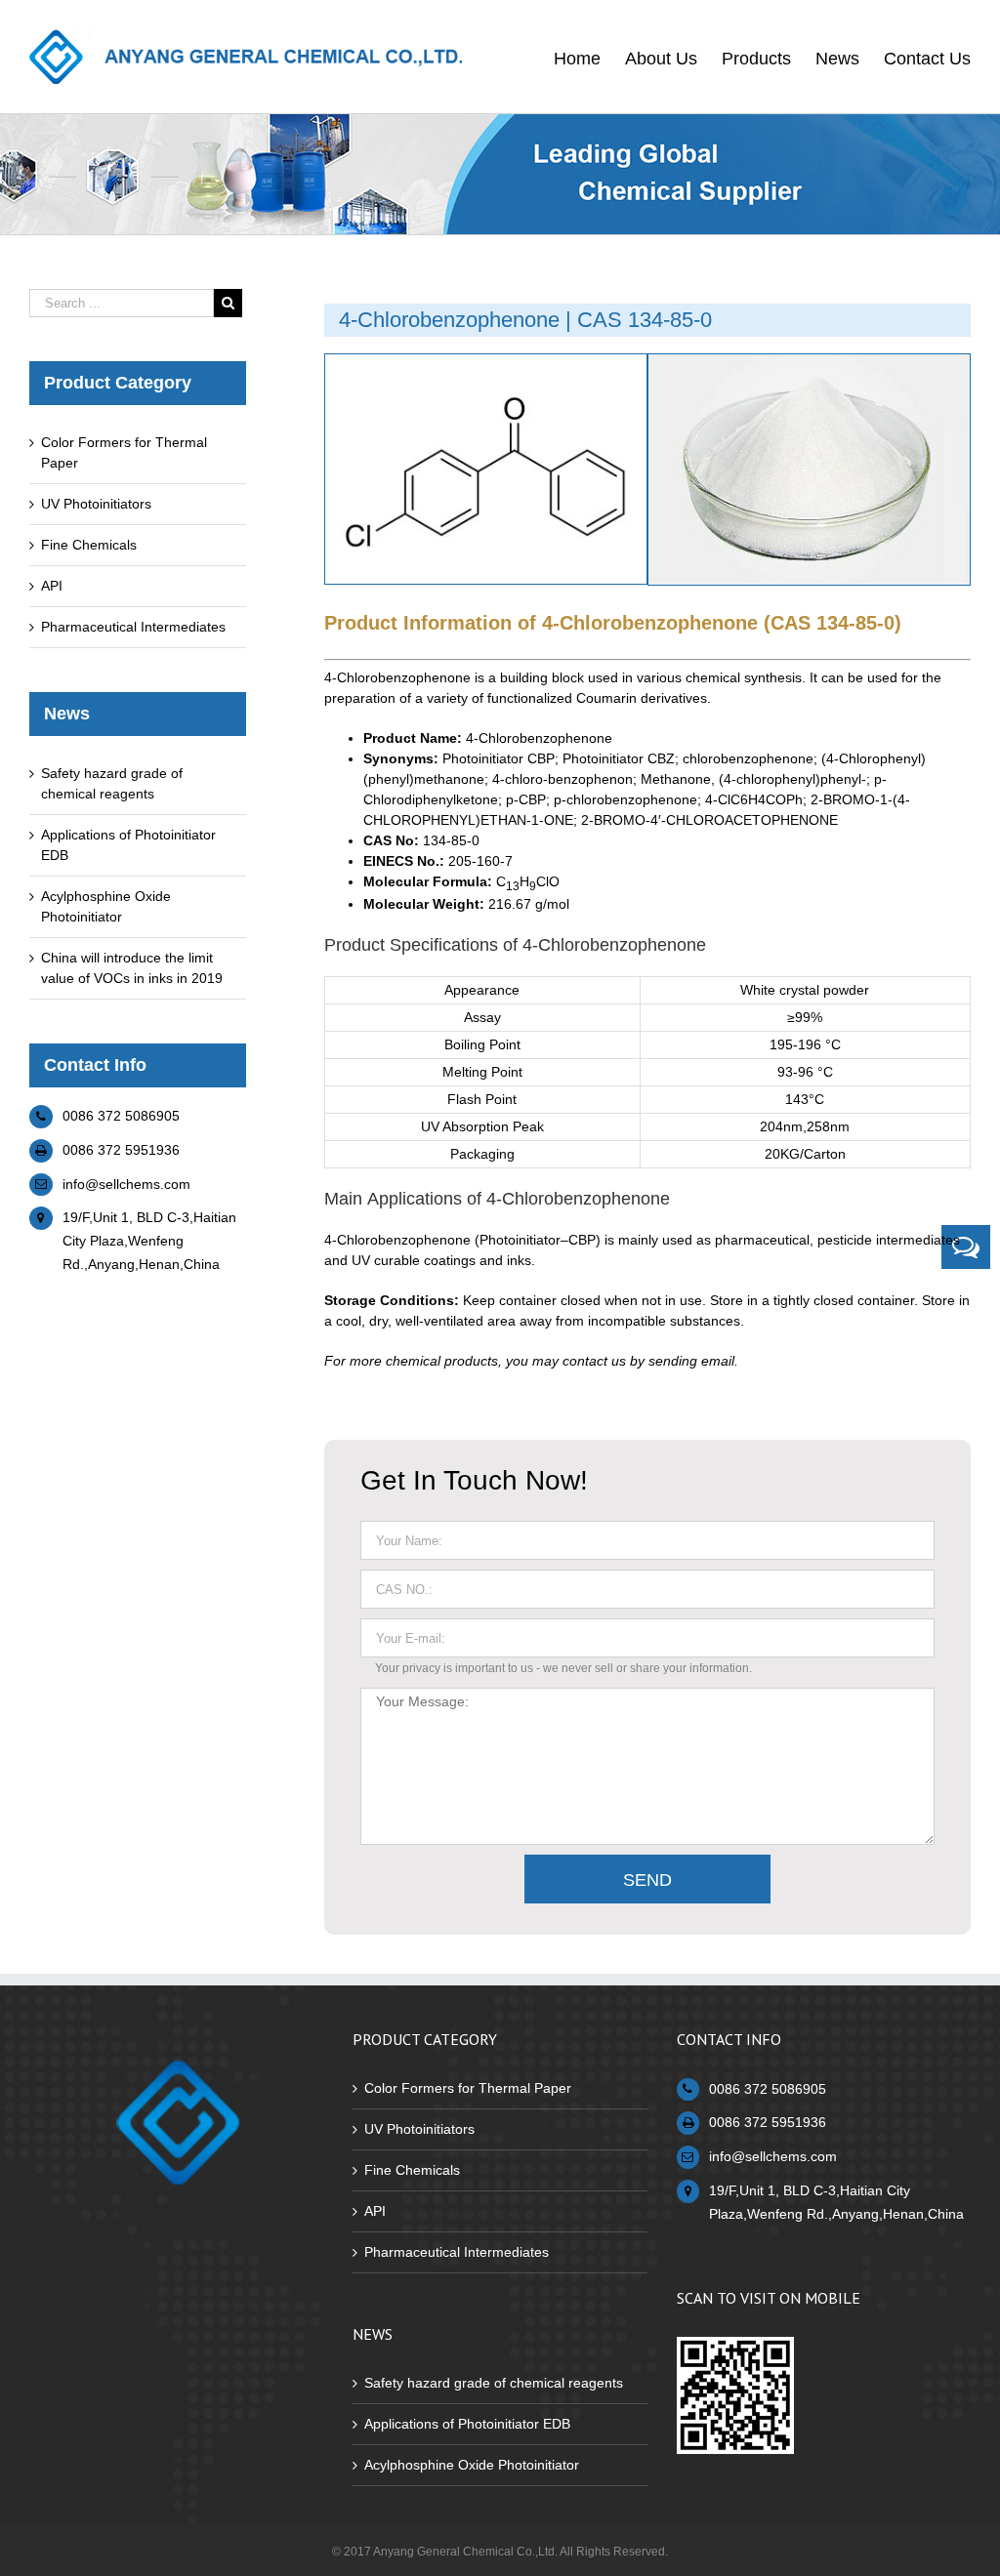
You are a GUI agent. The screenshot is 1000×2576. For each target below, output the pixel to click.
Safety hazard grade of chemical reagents (494, 2383)
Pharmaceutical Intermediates (133, 627)
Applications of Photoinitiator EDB (467, 2424)
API (52, 586)
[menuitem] (589, 57)
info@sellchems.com (126, 1184)
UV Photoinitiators (96, 504)
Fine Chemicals (89, 545)
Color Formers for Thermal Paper (468, 2088)
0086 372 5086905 (121, 1116)
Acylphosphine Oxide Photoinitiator (472, 2465)
